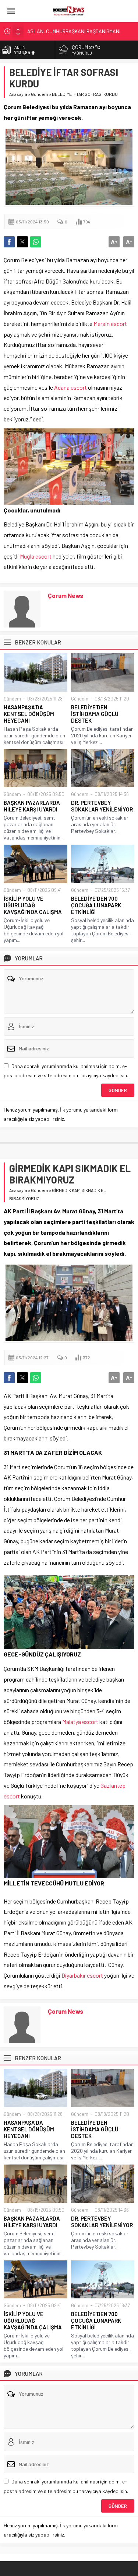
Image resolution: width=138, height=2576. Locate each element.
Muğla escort (36, 556)
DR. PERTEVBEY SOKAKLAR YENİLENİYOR (102, 806)
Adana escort (70, 387)
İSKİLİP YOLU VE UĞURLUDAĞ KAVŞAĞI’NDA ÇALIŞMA (33, 905)
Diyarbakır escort (82, 1975)
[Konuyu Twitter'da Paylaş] (22, 242)
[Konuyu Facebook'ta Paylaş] (9, 242)
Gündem (40, 94)
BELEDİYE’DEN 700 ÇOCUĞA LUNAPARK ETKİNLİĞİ (96, 905)
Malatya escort (80, 1722)
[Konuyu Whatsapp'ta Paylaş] (36, 242)
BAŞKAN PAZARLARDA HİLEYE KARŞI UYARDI (32, 806)
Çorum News (66, 595)
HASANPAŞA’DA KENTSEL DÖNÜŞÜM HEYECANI (29, 714)
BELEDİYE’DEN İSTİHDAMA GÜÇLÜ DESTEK (95, 714)
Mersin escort (110, 324)
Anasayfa (18, 94)
